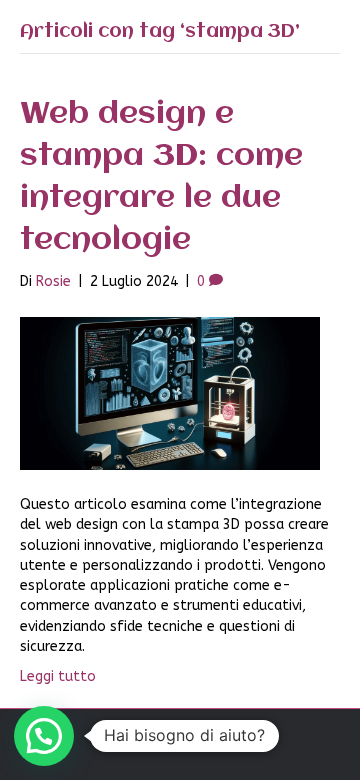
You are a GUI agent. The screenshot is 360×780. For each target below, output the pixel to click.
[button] (44, 736)
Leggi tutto (58, 676)
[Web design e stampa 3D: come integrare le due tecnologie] (170, 392)
